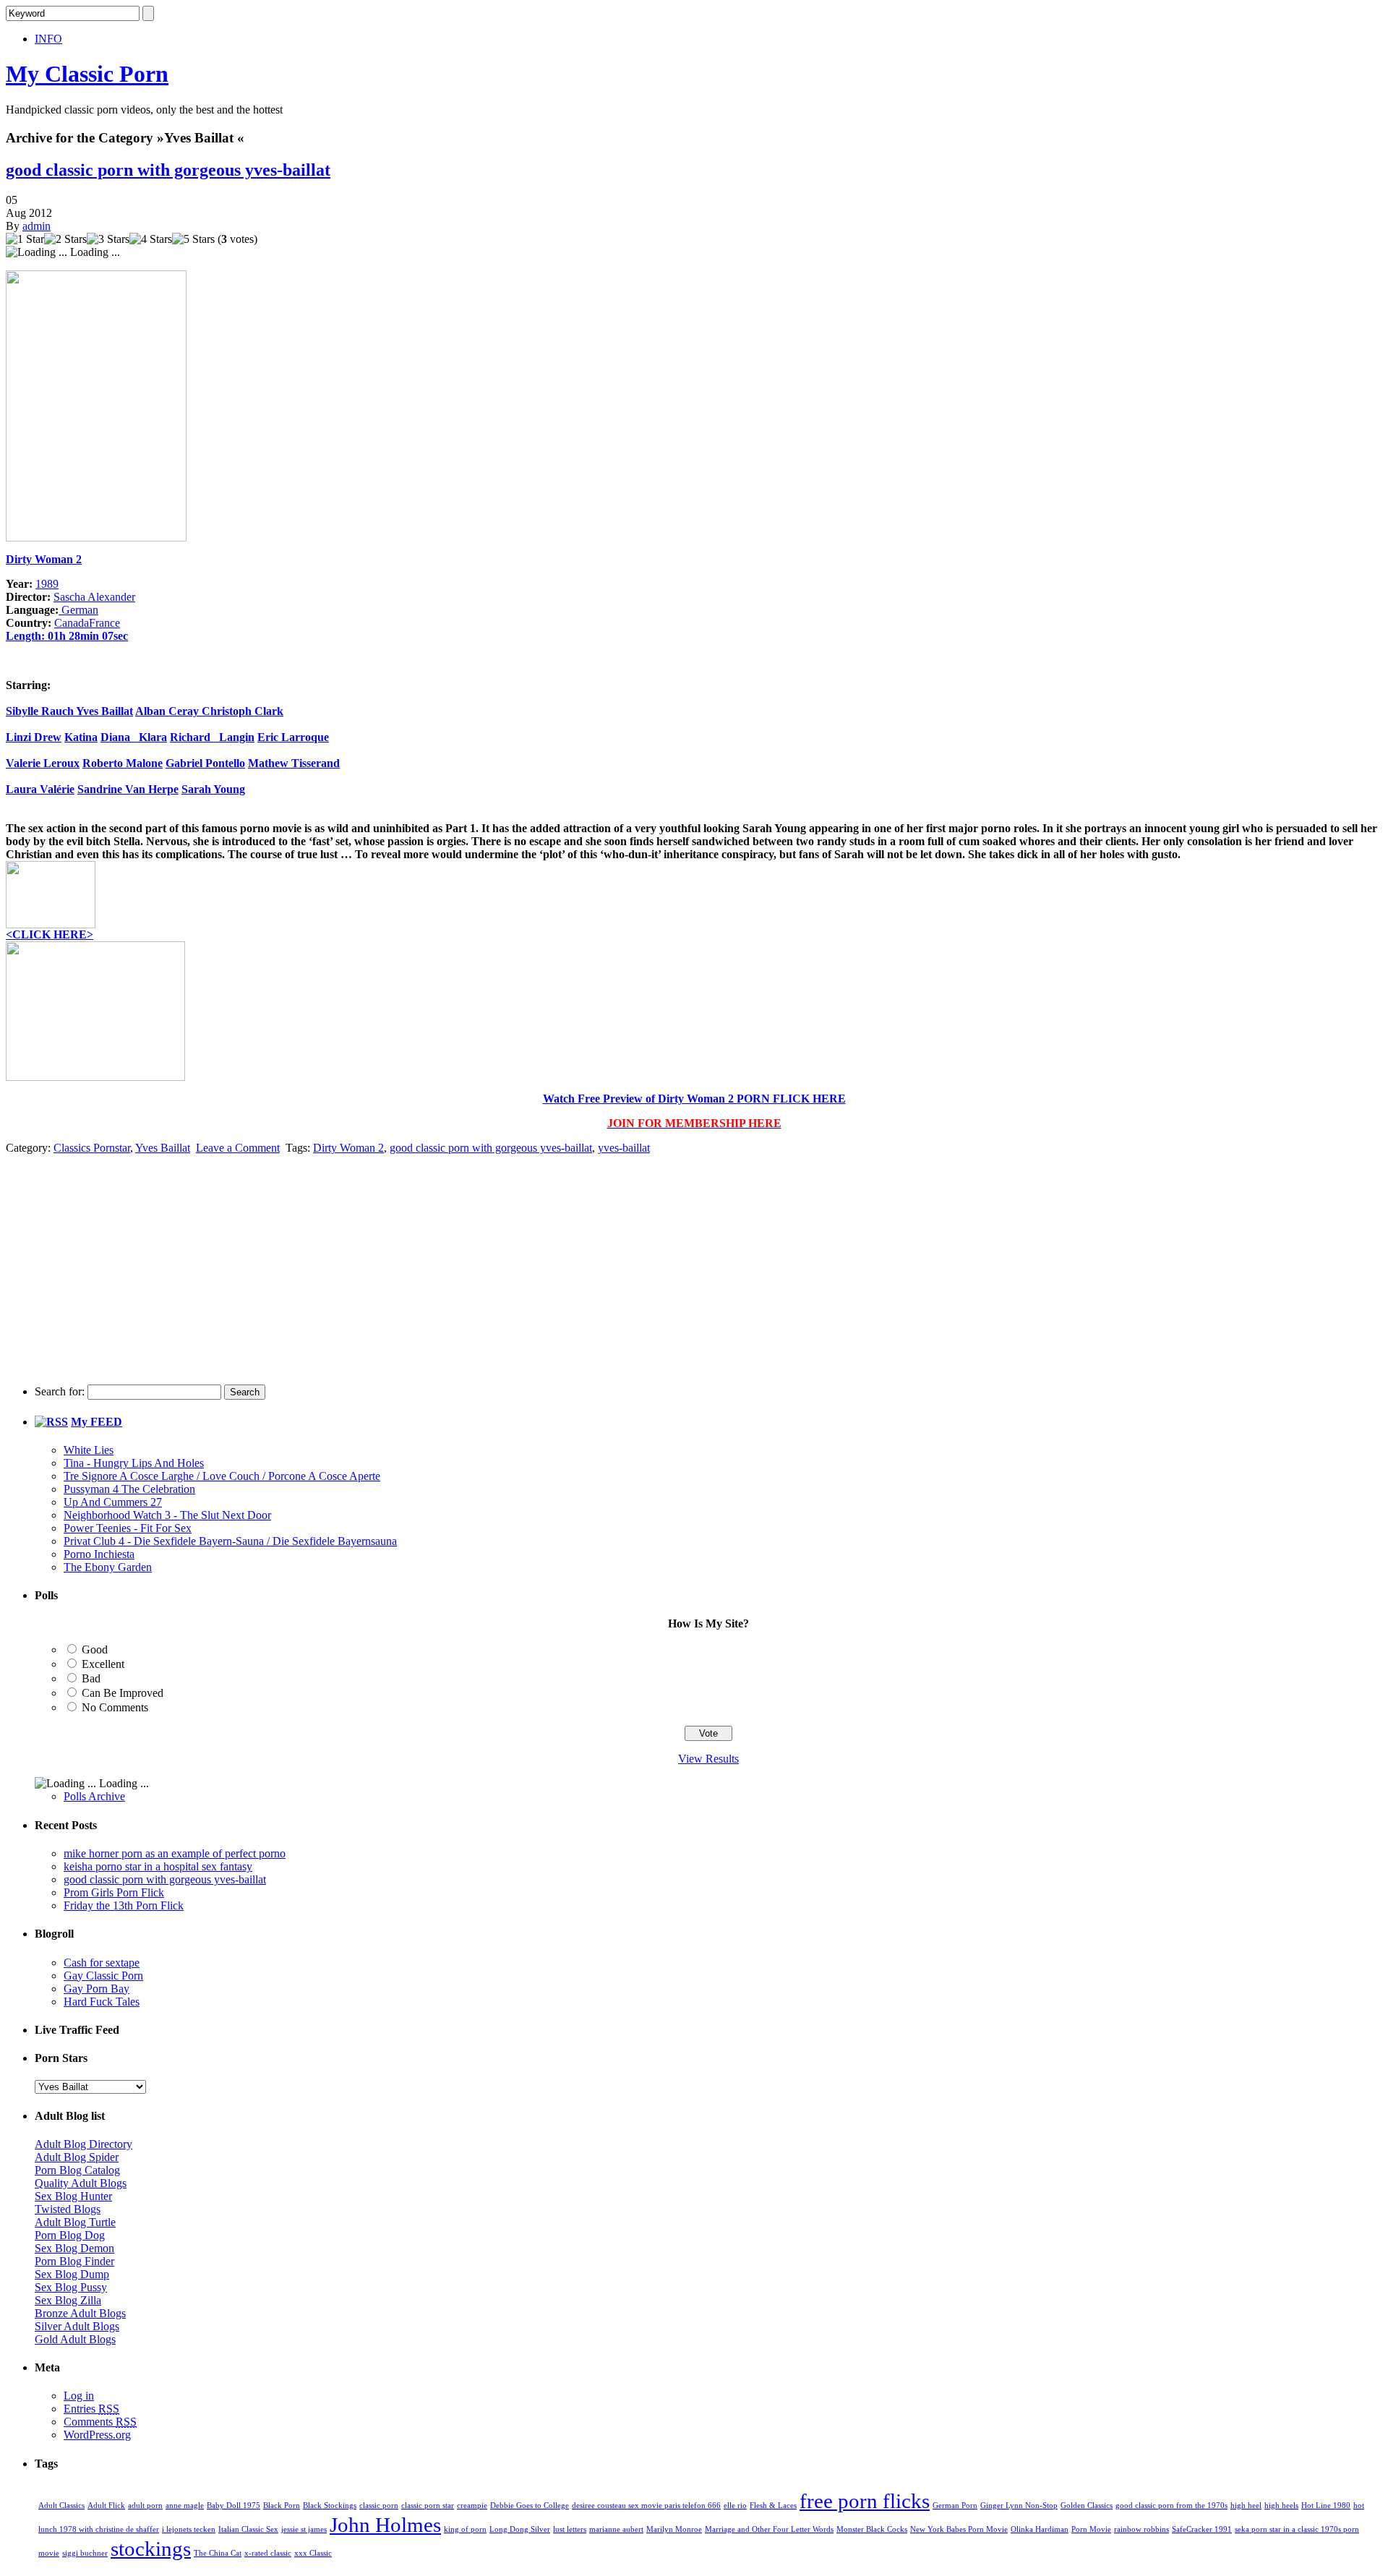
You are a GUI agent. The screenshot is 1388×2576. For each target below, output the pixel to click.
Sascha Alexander (94, 597)
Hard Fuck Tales (102, 2002)
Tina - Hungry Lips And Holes (134, 1463)
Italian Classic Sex (248, 2529)
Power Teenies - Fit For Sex (128, 1528)
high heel (1246, 2506)
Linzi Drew (34, 737)
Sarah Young (213, 789)
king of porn (465, 2529)
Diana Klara (134, 737)
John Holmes (385, 2525)
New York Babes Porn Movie (959, 2529)
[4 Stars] (151, 239)
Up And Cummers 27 (113, 1502)
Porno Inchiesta (99, 1554)
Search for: (60, 1391)
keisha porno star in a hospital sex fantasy (158, 1866)
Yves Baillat (104, 711)
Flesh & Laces (773, 2506)
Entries (91, 2409)
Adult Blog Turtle (75, 2222)
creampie (472, 2506)
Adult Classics (61, 2506)
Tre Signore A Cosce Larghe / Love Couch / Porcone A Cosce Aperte (222, 1476)
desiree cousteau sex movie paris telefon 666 (646, 2506)
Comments (100, 2422)
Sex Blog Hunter (73, 2196)
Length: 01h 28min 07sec (67, 636)
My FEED (97, 1422)
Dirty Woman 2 (44, 559)
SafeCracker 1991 (1202, 2529)
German (78, 610)
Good (95, 1649)
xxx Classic (313, 2553)
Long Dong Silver (520, 2529)
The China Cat (218, 2553)
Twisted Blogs (68, 2209)
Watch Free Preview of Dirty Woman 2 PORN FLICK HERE (694, 1099)
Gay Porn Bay (97, 1989)
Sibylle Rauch (41, 711)
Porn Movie (1091, 2529)
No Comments (115, 1707)
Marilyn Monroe (674, 2529)
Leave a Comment (238, 1148)
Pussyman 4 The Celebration (129, 1489)
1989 (47, 584)
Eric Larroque (293, 737)
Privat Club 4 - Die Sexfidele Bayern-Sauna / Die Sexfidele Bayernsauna (230, 1541)
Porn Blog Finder (74, 2261)
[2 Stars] (65, 239)
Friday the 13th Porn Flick (124, 1905)
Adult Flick (106, 2506)
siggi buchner (85, 2553)
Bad (91, 1678)
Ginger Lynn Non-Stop (1019, 2506)
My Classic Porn (87, 74)
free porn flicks (865, 2501)
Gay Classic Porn (103, 1976)
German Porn (955, 2506)
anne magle (185, 2506)
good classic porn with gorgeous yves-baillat (168, 170)
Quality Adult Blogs (81, 2183)
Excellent (103, 1664)
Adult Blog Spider (77, 2157)
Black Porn (282, 2506)
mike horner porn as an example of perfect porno (175, 1853)
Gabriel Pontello (205, 763)
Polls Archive (94, 1796)
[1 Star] (25, 239)
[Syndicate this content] (51, 1422)
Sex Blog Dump (72, 2274)
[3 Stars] (108, 239)
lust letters (570, 2529)
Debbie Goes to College (530, 2506)
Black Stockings (330, 2506)
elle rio (735, 2506)
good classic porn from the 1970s (1171, 2506)
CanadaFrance (87, 623)
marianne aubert (616, 2529)
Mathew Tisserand (294, 763)
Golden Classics (1087, 2506)
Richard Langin (212, 737)
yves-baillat (624, 1148)
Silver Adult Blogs (77, 2326)
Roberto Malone (123, 763)
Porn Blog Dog (70, 2235)
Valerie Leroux (43, 763)
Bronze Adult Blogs (80, 2313)
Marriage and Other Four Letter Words (769, 2529)
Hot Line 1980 (1326, 2506)
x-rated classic (268, 2553)
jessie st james (304, 2529)
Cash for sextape (102, 1963)
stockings (151, 2549)
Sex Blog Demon (74, 2248)
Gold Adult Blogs (75, 2339)
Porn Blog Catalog (77, 2170)
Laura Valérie (40, 789)
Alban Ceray (168, 711)
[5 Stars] (193, 239)
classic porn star (428, 2506)
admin (37, 226)
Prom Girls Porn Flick (114, 1892)
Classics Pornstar (92, 1148)
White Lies (89, 1450)
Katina (81, 737)
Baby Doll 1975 (234, 2506)
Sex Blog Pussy (71, 2287)
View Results (708, 1759)
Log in (79, 2396)
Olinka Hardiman (1040, 2529)
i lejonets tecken (189, 2529)
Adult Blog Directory (83, 2144)
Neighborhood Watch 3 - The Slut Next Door (167, 1515)
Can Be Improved (123, 1693)
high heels (1281, 2506)
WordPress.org (97, 2435)
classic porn (379, 2506)
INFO (48, 39)
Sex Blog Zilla (68, 2300)
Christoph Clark (243, 711)
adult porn (145, 2506)
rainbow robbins (1141, 2529)
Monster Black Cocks (872, 2529)
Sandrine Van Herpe (128, 789)
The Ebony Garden (108, 1567)
